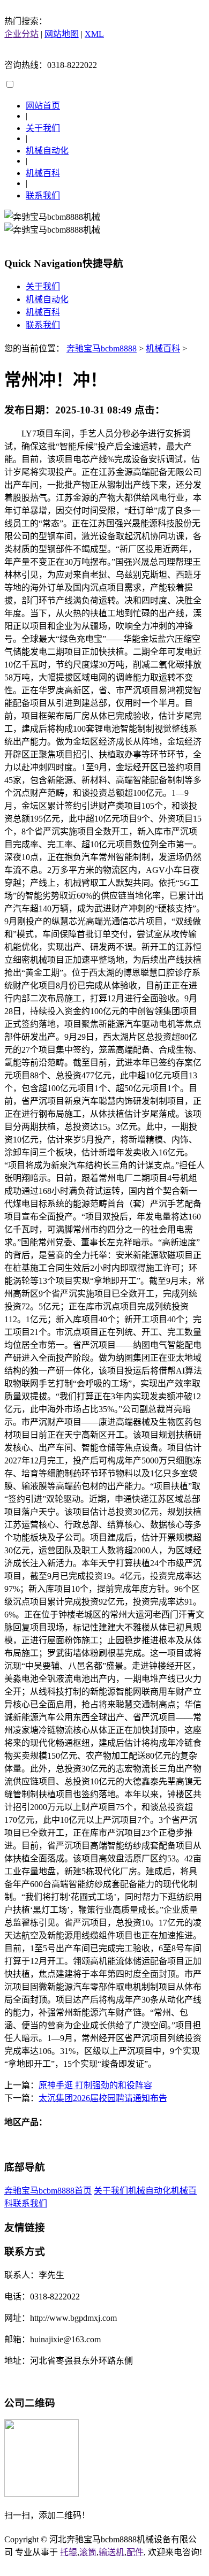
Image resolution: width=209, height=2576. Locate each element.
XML (94, 34)
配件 (135, 2552)
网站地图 (62, 34)
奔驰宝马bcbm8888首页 (48, 2191)
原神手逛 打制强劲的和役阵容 (95, 2085)
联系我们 (43, 195)
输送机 (111, 2552)
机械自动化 (47, 151)
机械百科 (43, 173)
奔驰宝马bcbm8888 (102, 348)
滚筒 (88, 2552)
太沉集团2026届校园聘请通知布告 (103, 2098)
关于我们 (43, 128)
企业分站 (21, 34)
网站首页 (43, 106)
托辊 (69, 2552)
